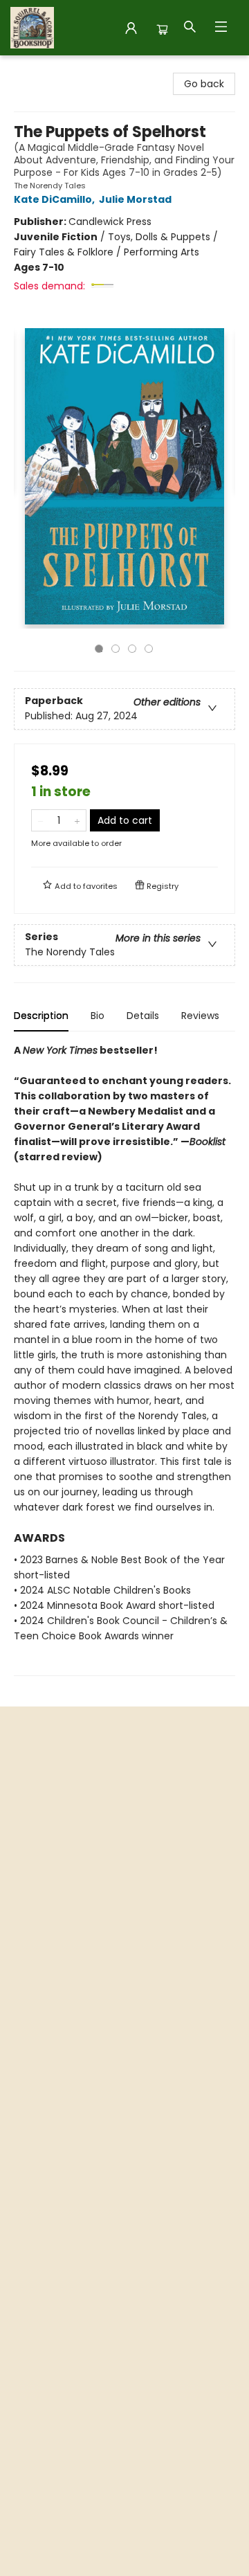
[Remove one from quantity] (40, 820)
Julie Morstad (135, 199)
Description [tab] (41, 1016)
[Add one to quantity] (77, 820)
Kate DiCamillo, (55, 199)
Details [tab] (143, 1016)
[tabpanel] (124, 1359)
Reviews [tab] (200, 1016)
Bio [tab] (98, 1016)
